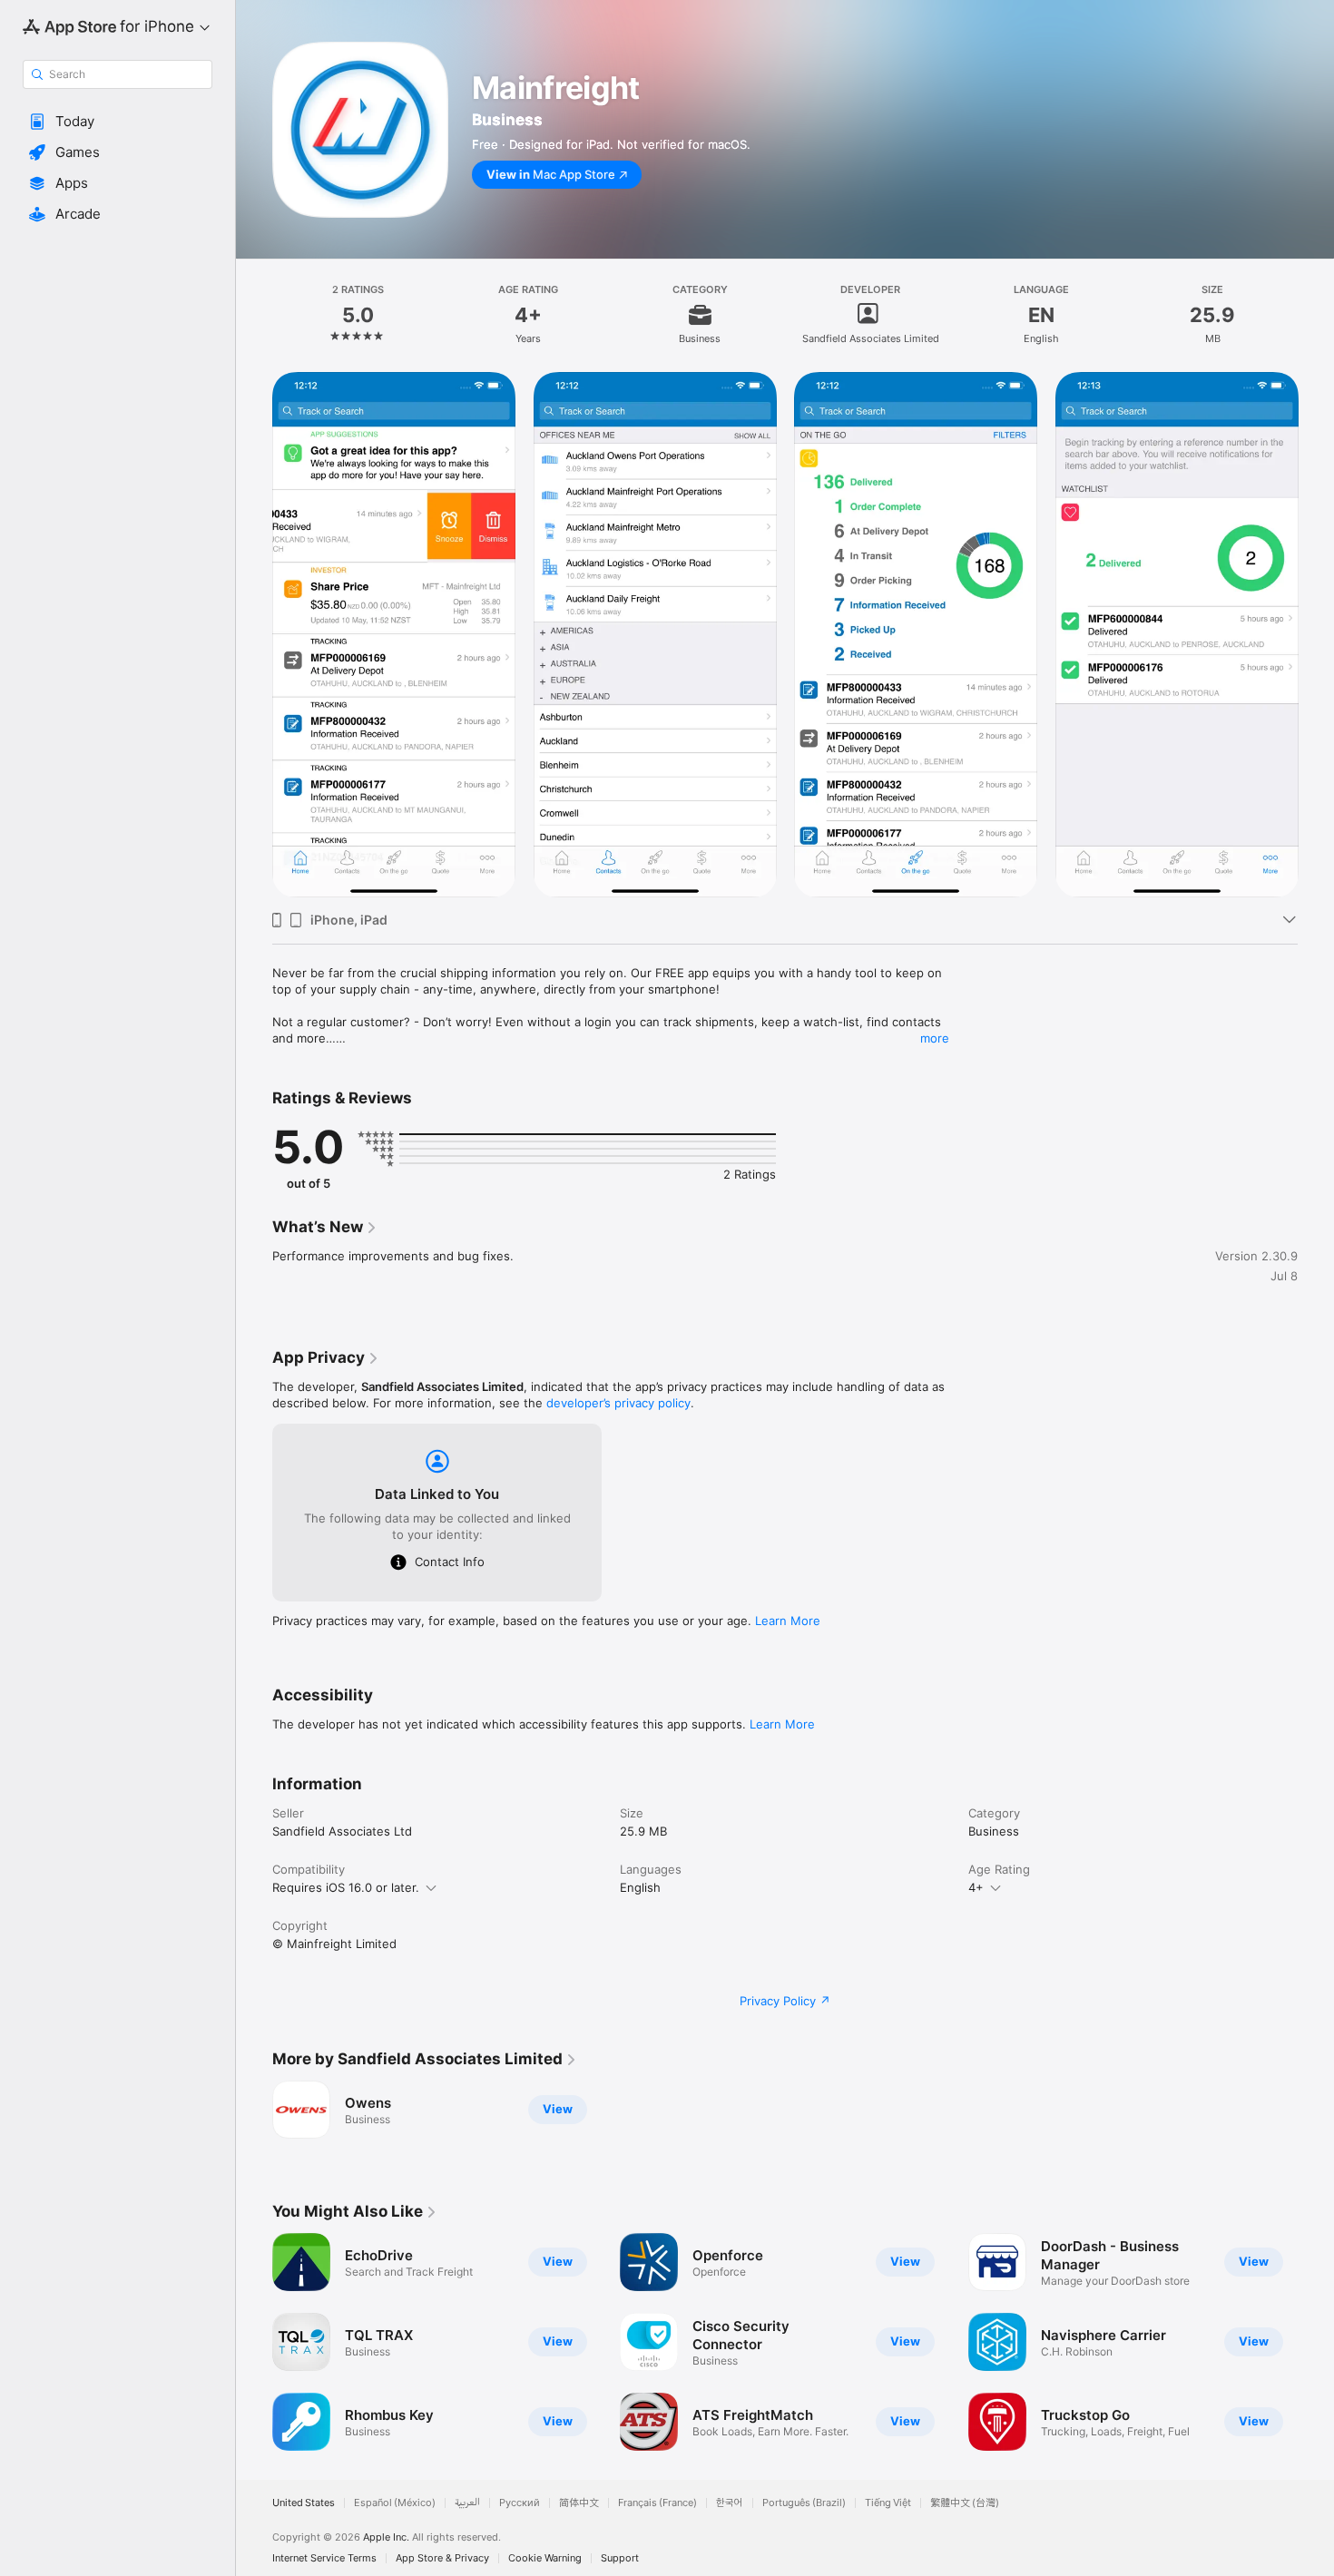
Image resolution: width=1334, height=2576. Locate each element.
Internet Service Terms (324, 2558)
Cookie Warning (545, 2558)
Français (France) (657, 2503)
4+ (976, 1887)
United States (304, 2503)
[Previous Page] (254, 635)
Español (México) (395, 2503)
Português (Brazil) (804, 2503)
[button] (118, 122)
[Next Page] (1316, 635)
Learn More (788, 1621)
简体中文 (579, 2503)
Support (620, 2558)
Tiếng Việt (888, 2503)
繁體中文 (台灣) (965, 2503)
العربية (467, 2503)
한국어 (730, 2503)
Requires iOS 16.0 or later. (346, 1887)
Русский (520, 2503)
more (935, 1038)
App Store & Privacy (442, 2558)
